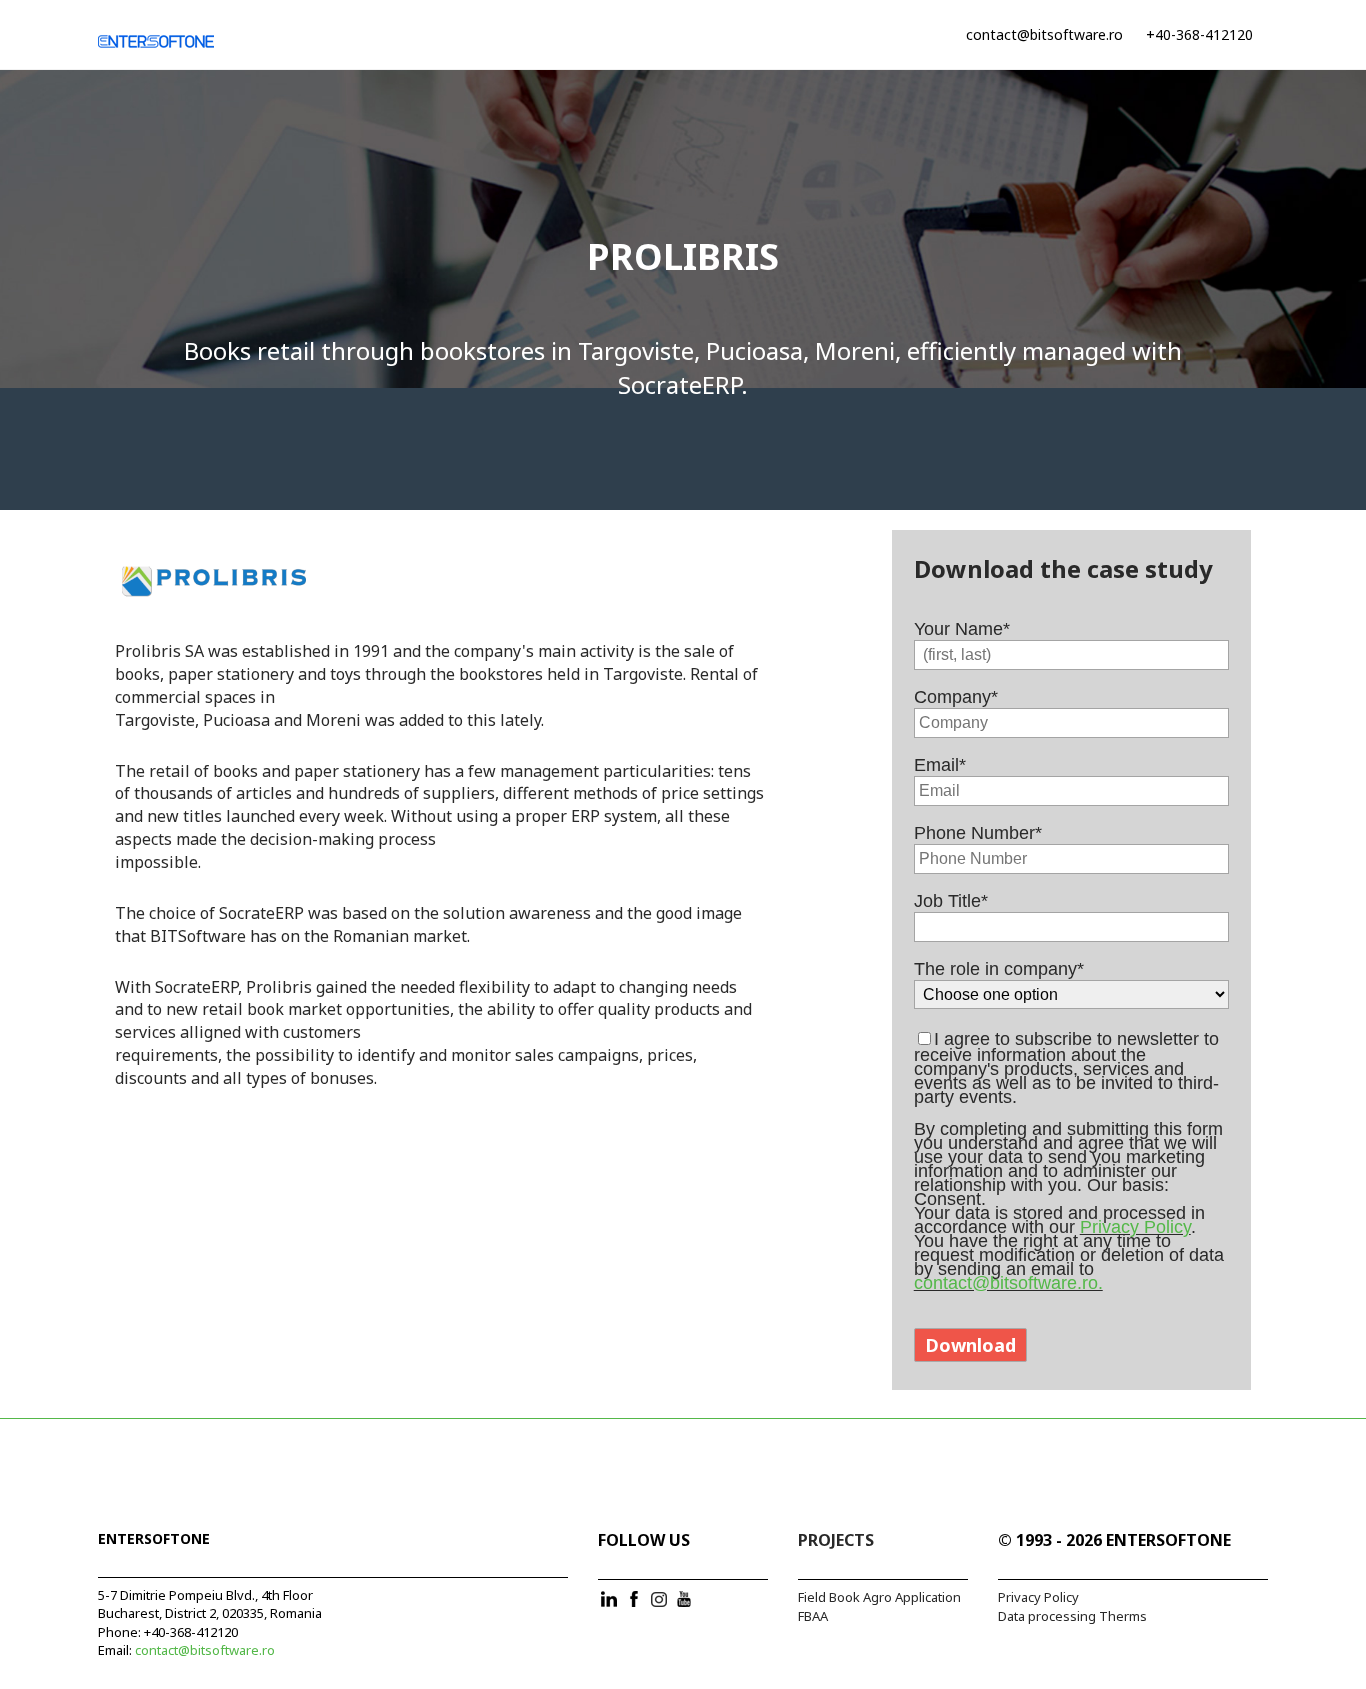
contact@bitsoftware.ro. (1008, 1283)
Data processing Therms (1072, 1616)
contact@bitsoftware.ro (1044, 34)
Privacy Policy (1135, 1227)
